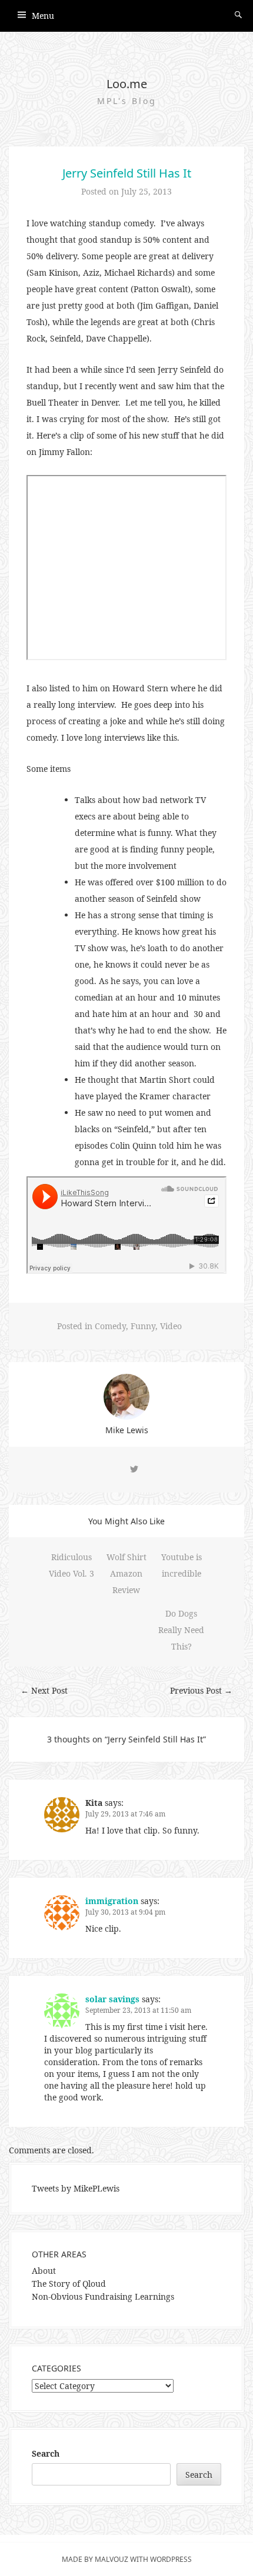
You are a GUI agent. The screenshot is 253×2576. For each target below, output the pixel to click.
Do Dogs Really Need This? (181, 1630)
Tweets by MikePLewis (76, 2188)
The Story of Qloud (69, 2284)
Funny (143, 1326)
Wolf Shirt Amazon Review (126, 1573)
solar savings (112, 1999)
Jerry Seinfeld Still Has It (127, 173)
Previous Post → (201, 1690)
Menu (43, 16)
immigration (112, 1901)
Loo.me (127, 84)
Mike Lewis (127, 1430)
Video (171, 1326)
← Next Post (44, 1690)
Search (46, 2453)
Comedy (110, 1326)
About (44, 2271)
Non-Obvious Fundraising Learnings (103, 2296)
